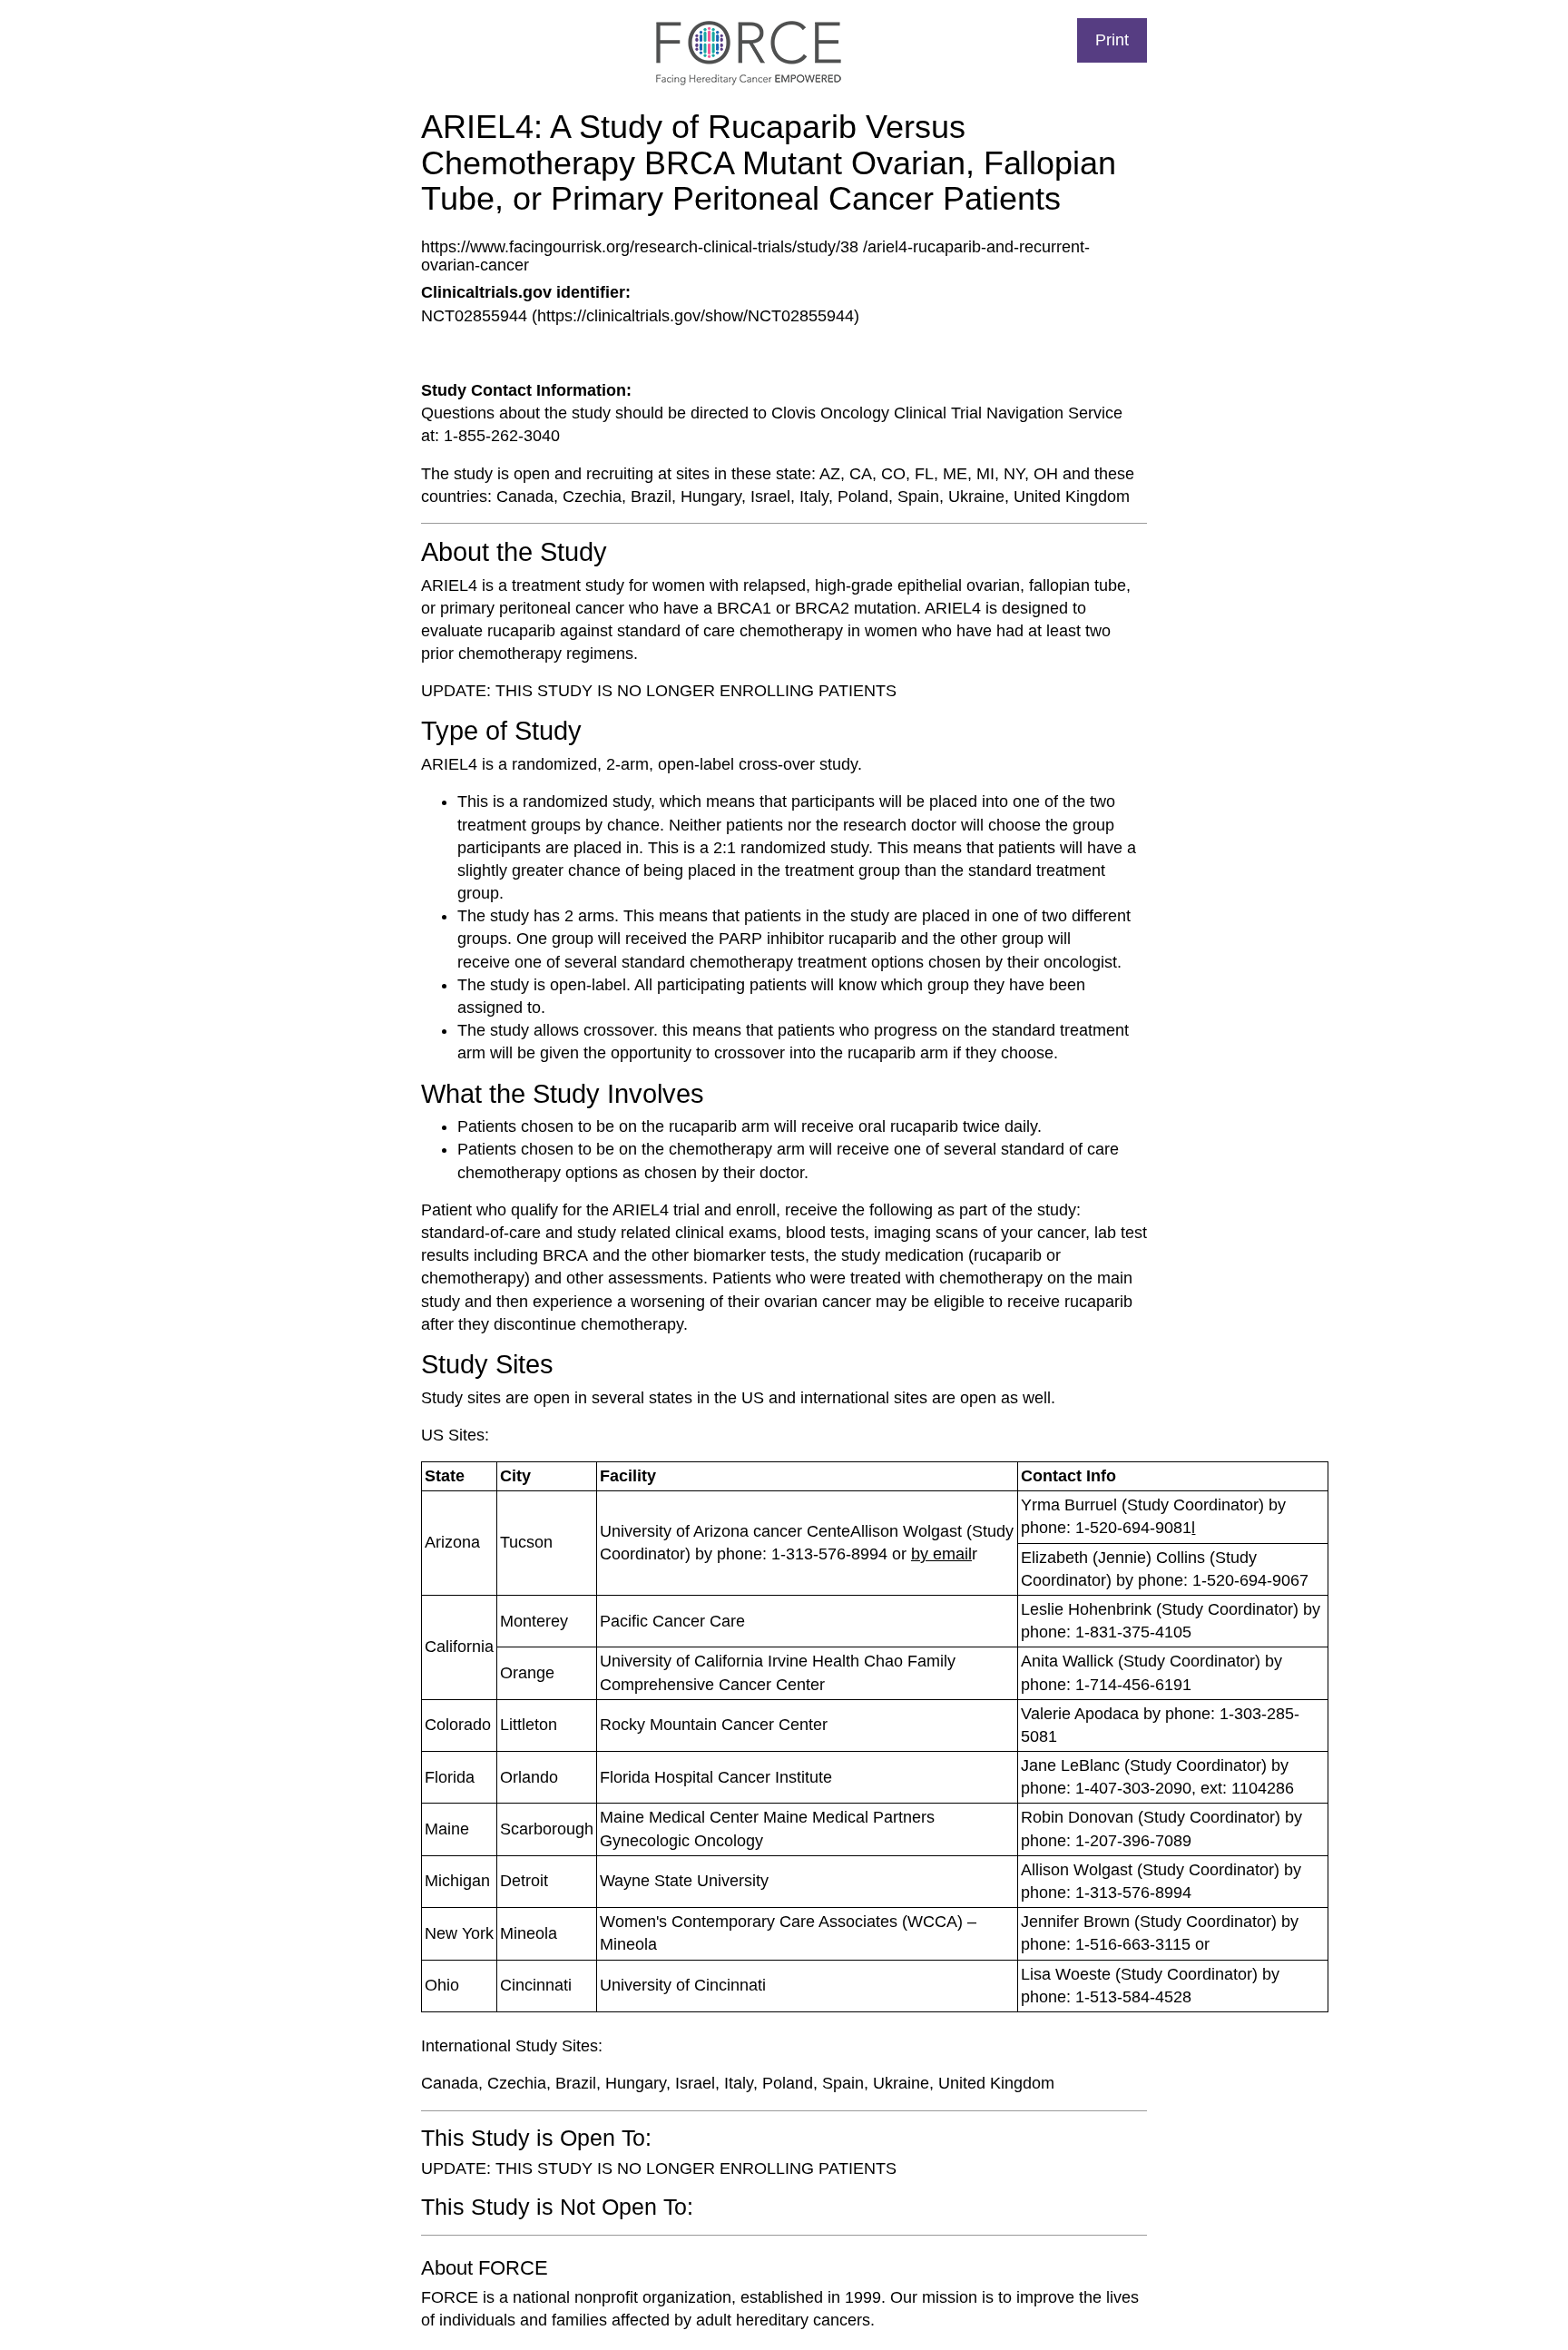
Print (1112, 40)
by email (941, 1554)
